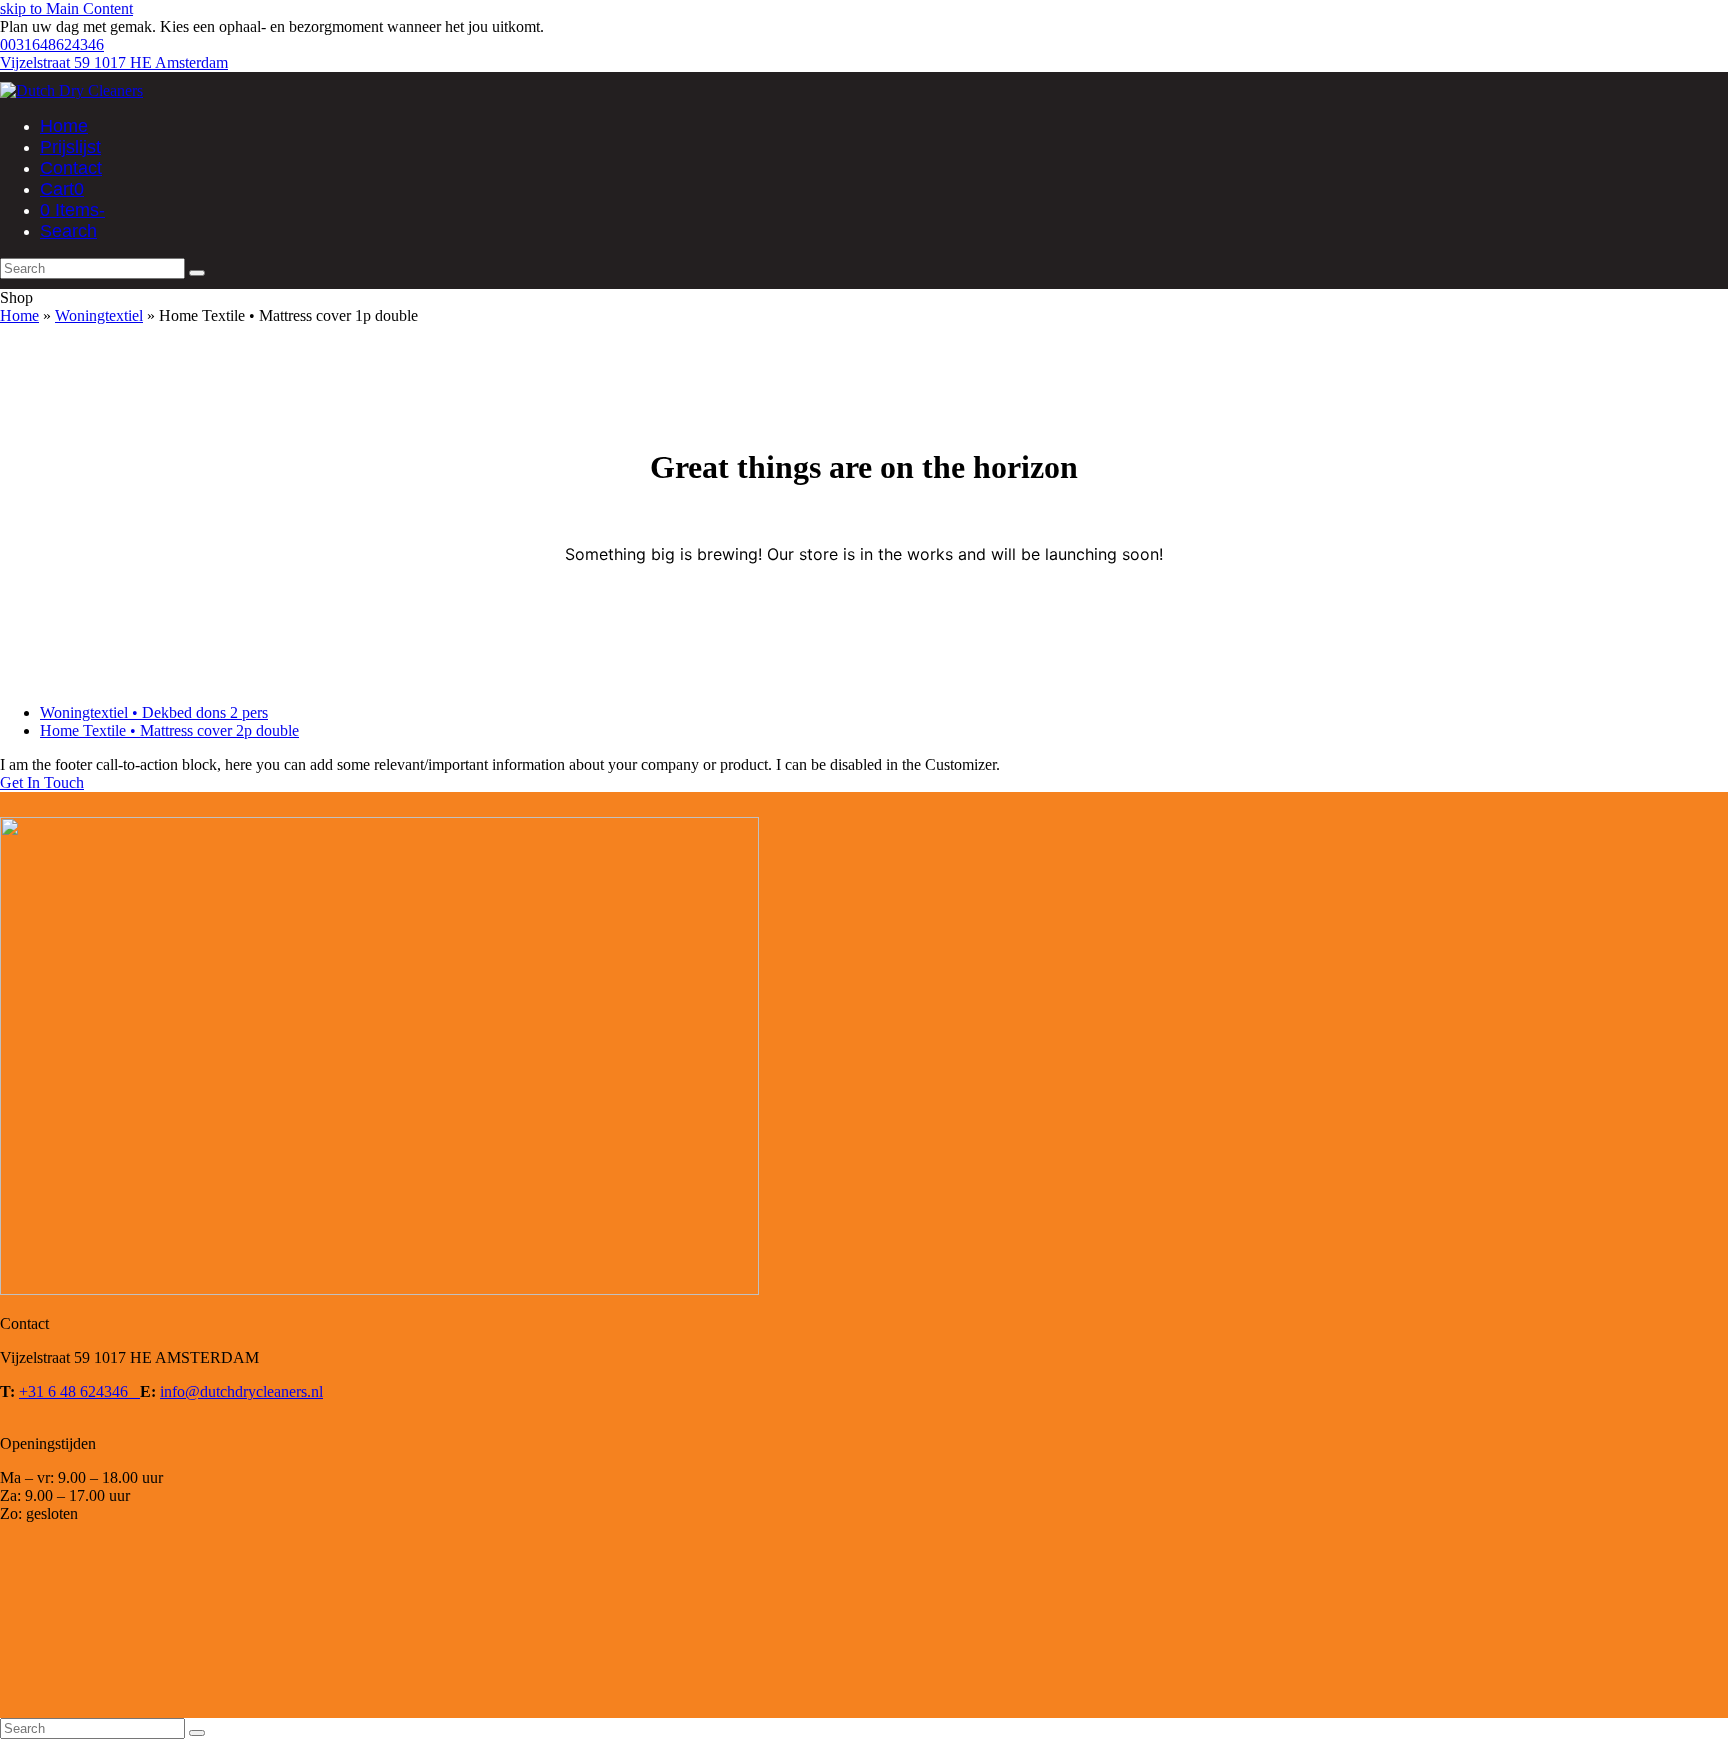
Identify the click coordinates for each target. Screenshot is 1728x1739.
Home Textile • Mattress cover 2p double (169, 730)
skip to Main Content (66, 8)
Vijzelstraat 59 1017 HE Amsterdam (114, 62)
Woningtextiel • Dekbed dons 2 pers (154, 712)
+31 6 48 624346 (79, 1391)
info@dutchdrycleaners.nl (241, 1391)
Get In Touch (42, 782)
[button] (62, 189)
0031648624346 (52, 44)
